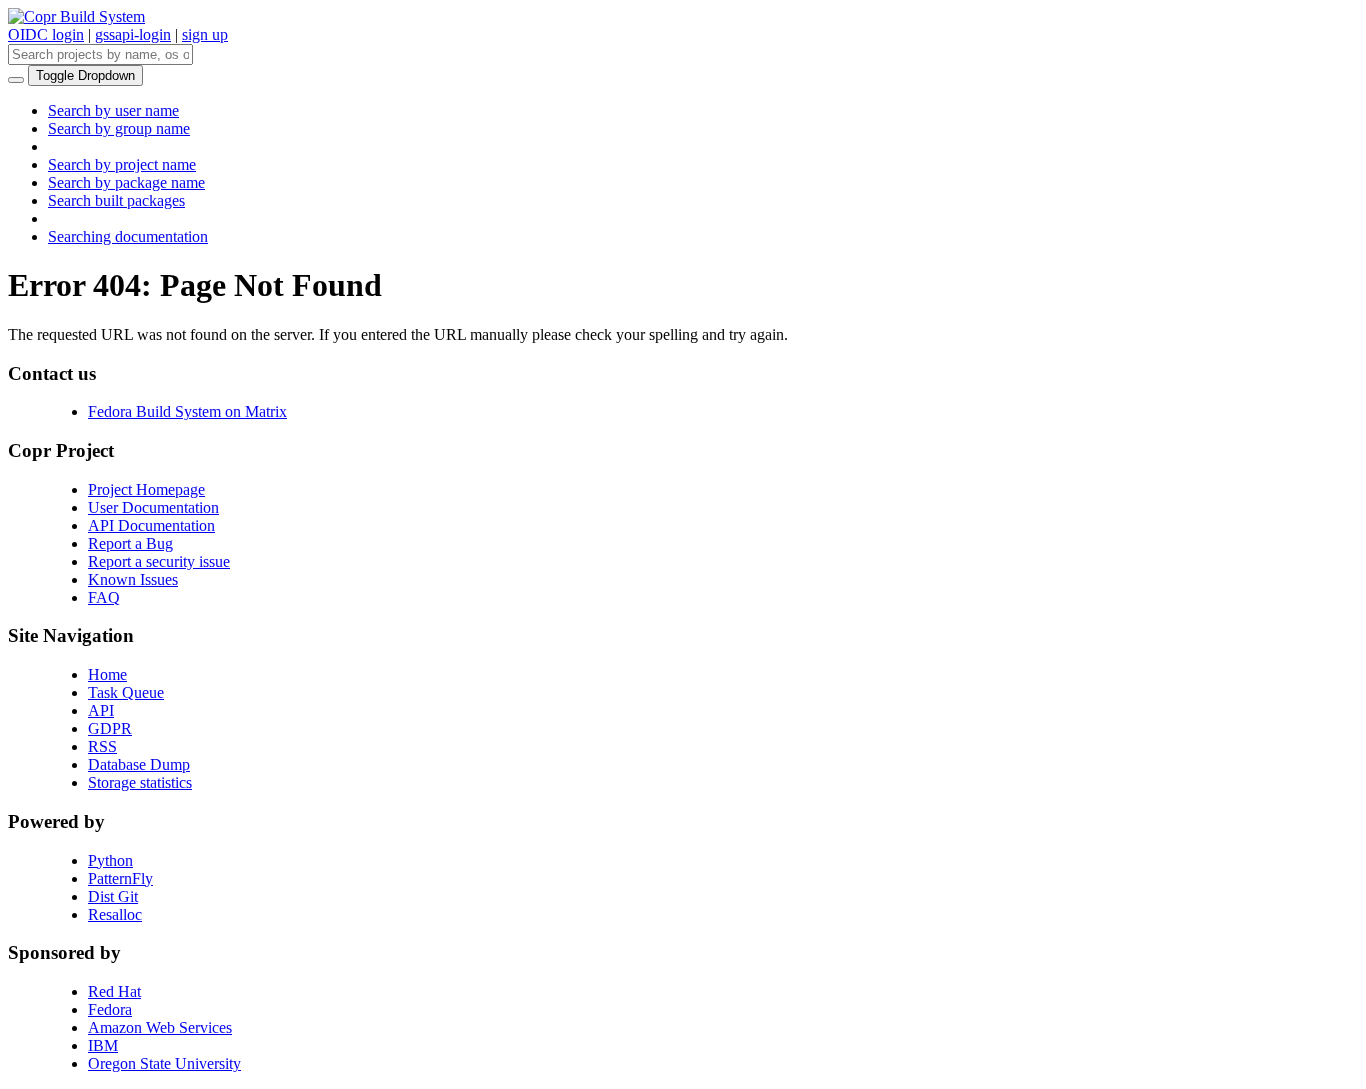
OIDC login (46, 34)
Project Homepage (146, 489)
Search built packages (116, 200)
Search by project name (122, 164)
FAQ (104, 597)
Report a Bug (130, 543)
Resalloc (115, 914)
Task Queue (126, 692)
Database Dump (139, 764)
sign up (205, 34)
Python (110, 860)
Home (107, 674)
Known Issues (133, 579)
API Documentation (151, 525)
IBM (103, 1045)
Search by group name (119, 128)
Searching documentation (128, 236)
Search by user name (113, 110)
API (101, 710)
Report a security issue (159, 561)
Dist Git (113, 896)
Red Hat (114, 991)
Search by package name (126, 182)
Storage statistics (140, 782)
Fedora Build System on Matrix (187, 411)
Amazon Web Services (160, 1027)
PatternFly (120, 878)
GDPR (110, 728)
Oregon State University (164, 1063)
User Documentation (153, 507)
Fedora (110, 1009)
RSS (102, 746)
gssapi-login (133, 34)
